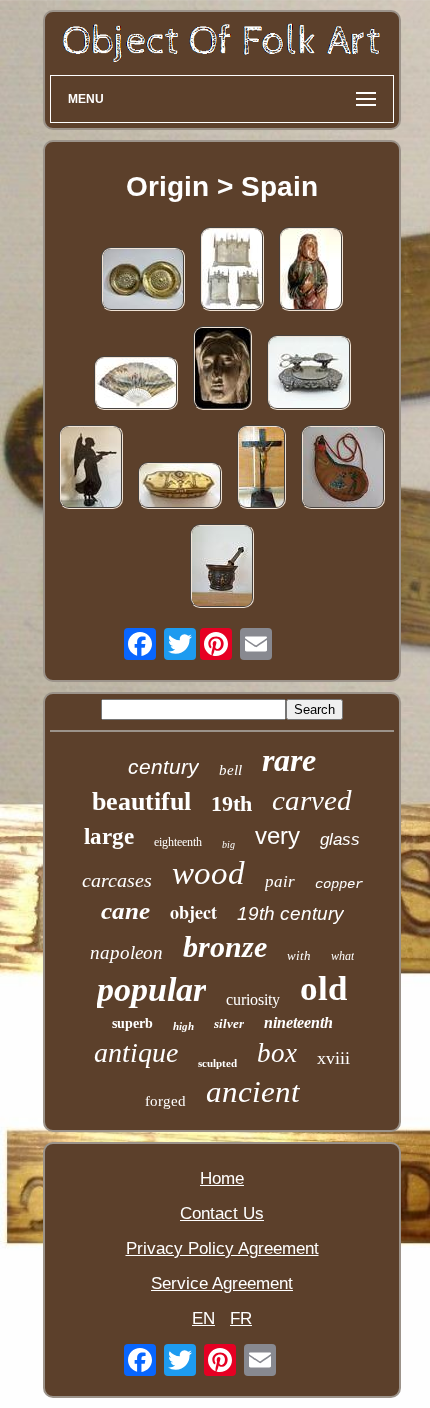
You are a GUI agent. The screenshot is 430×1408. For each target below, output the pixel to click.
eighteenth (178, 842)
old (323, 988)
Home (222, 1178)
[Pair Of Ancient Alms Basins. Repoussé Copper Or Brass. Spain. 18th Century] (143, 281)
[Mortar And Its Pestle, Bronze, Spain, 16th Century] (222, 568)
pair (280, 881)
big (228, 844)
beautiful (141, 801)
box (277, 1053)
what (342, 956)
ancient (253, 1091)
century (163, 766)
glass (340, 839)
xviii (333, 1058)
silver (229, 1023)
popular (151, 989)
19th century (290, 913)
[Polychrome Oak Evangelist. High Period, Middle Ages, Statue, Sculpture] (311, 271)
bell (230, 770)
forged (165, 1101)
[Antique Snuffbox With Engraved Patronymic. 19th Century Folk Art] (180, 488)
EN (203, 1318)
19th (231, 803)
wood (208, 873)
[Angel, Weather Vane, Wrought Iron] (91, 469)
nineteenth (298, 1022)
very (277, 835)
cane (125, 910)
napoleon (126, 952)
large (109, 836)
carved (312, 800)
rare (289, 760)
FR (241, 1318)
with (299, 955)
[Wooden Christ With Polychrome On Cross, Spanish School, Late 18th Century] (261, 469)
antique (136, 1052)
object (193, 912)
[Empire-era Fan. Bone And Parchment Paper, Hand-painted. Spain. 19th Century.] (136, 385)
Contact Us (222, 1213)
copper (339, 884)
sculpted (217, 1063)
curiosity (253, 999)
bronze (225, 946)
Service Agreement (222, 1283)
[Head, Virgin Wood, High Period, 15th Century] (222, 370)
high (183, 1026)
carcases (117, 880)
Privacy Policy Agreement (222, 1248)
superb (132, 1023)
